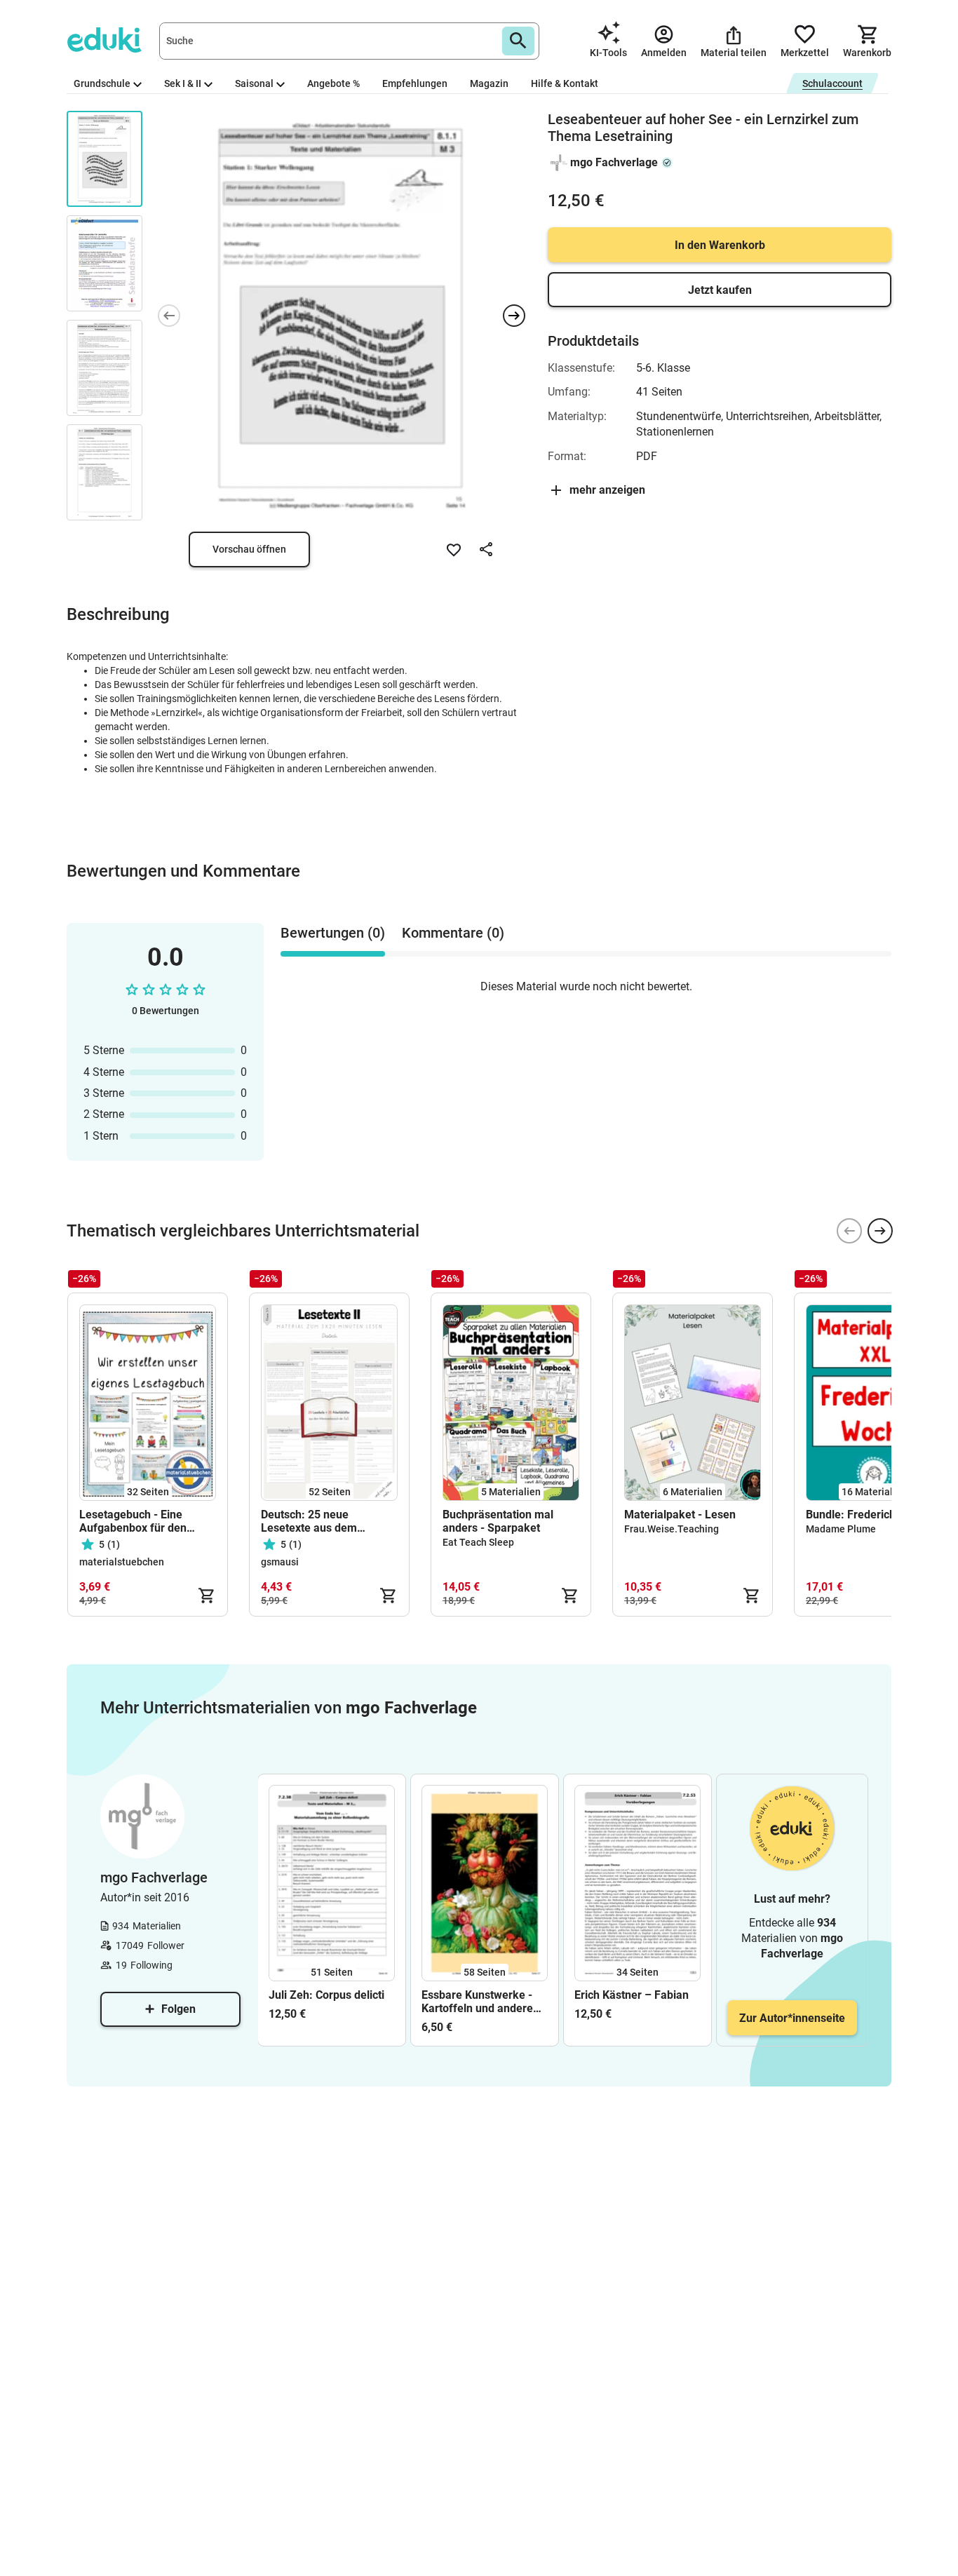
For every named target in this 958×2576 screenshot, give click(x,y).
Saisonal (254, 83)
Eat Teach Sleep (478, 1542)
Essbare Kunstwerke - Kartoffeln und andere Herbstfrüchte (477, 2002)
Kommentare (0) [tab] (453, 933)
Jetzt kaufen (720, 290)
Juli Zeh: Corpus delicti (326, 1995)
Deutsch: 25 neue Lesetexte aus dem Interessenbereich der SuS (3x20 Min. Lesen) (328, 1521)
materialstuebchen (122, 1562)
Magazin (489, 83)
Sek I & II (183, 83)
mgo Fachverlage (614, 162)
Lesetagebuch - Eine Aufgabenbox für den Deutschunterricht (133, 1521)
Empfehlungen (415, 83)
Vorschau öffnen (249, 549)
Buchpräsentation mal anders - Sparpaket (498, 1521)
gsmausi (280, 1562)
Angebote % (333, 83)
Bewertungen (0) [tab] (333, 933)
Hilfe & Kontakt (565, 83)
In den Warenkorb (720, 245)
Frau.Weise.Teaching (672, 1529)
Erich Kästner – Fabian (632, 1995)
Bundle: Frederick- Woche (871, 1515)
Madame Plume (841, 1529)
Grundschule (102, 83)
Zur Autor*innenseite (792, 2018)
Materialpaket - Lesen (680, 1515)
